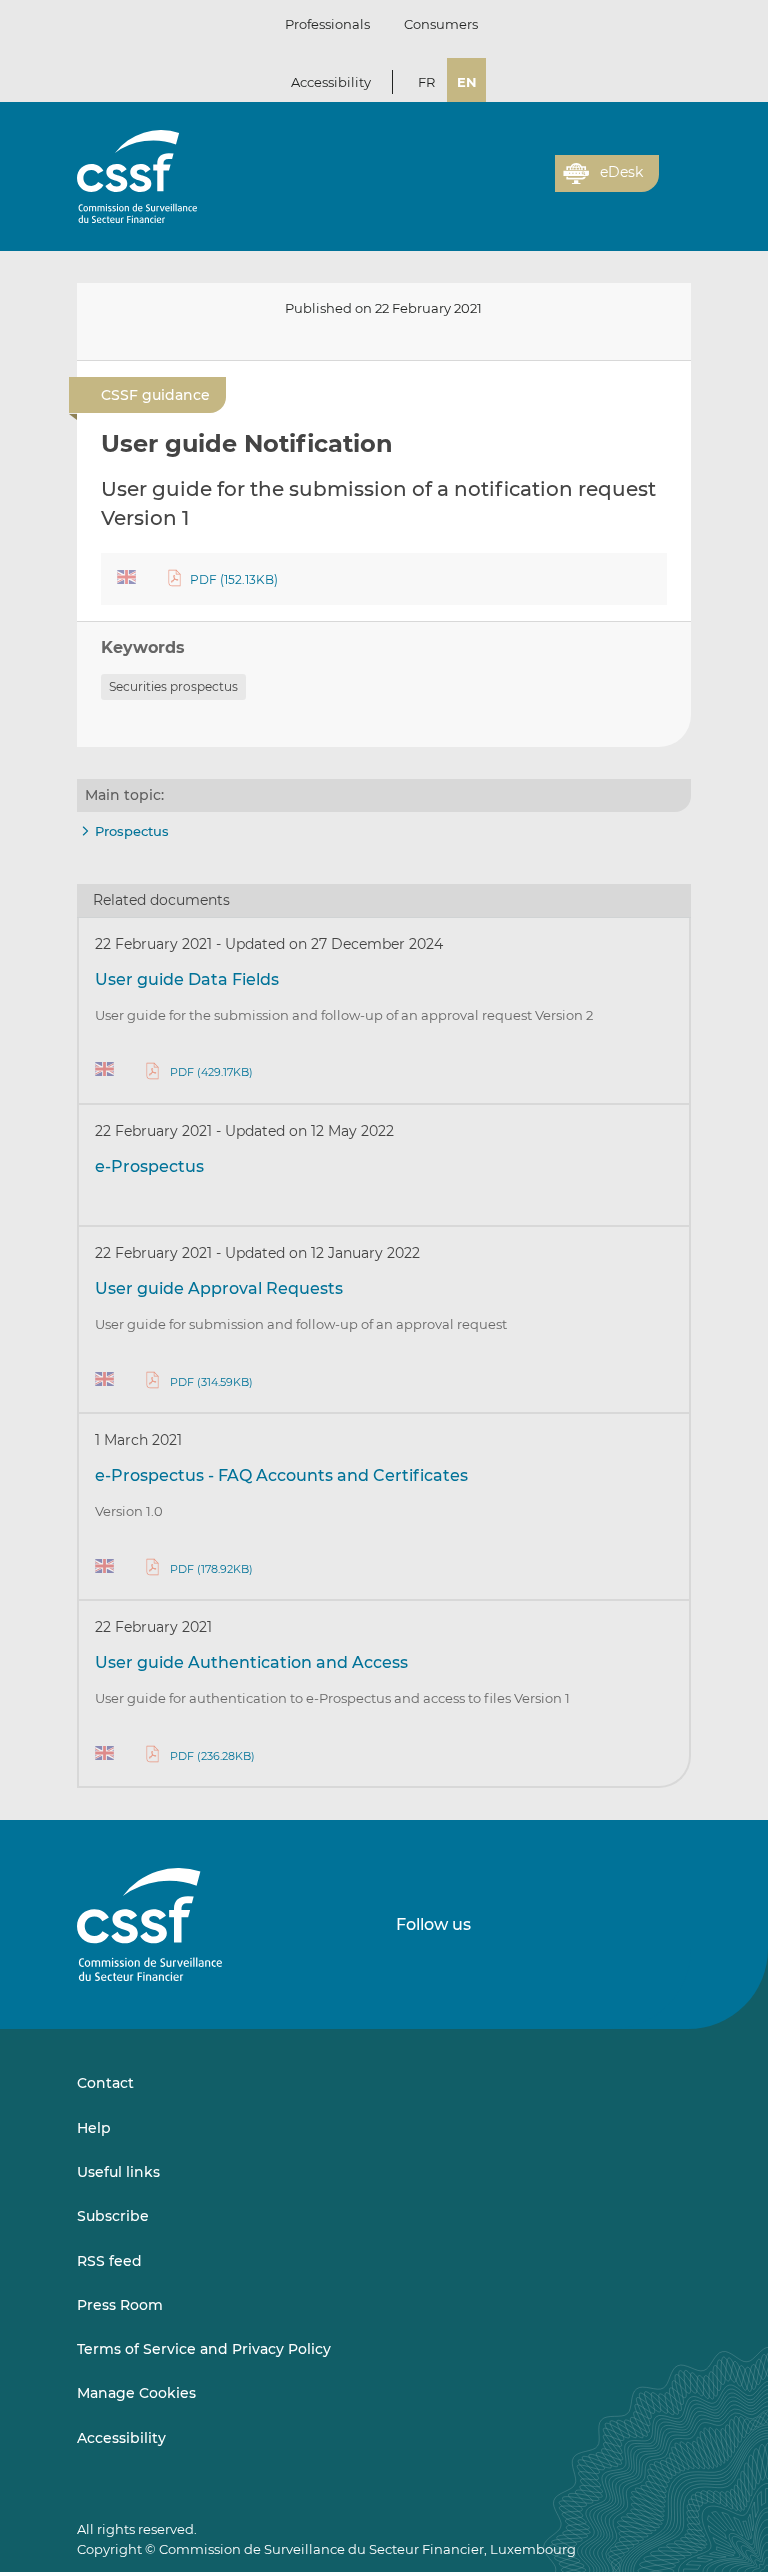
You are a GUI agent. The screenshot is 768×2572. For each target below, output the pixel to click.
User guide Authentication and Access (251, 1662)
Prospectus (132, 831)
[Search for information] (509, 185)
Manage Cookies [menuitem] (136, 2393)
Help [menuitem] (94, 2128)
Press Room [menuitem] (120, 2305)
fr (426, 82)
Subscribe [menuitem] (113, 2216)
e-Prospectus (149, 1166)
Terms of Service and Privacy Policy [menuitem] (204, 2349)
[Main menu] (675, 169)
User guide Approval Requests (219, 1288)
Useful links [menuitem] (118, 2172)
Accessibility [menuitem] (121, 2438)
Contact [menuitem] (105, 2083)
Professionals (327, 24)
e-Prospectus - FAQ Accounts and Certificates (281, 1475)
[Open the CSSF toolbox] (533, 185)
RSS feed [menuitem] (109, 2261)
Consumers (441, 24)
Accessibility (331, 82)
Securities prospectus (173, 686)
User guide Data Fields (187, 979)
